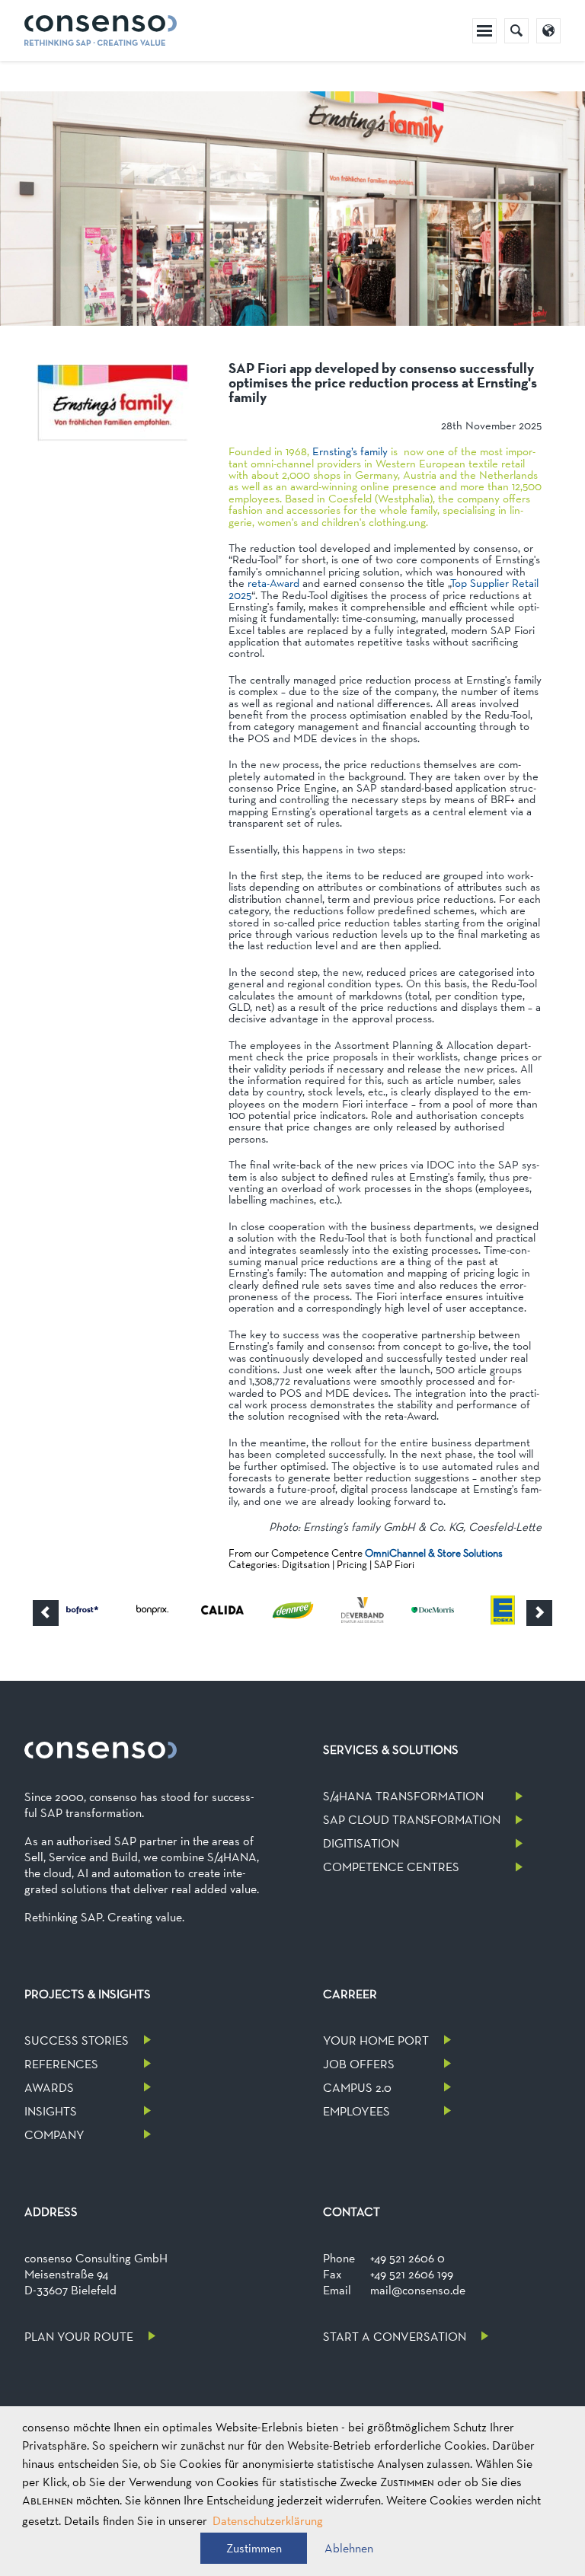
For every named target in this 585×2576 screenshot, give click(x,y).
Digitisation (361, 1843)
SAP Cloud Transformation (412, 1820)
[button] (254, 2548)
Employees (356, 2111)
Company (54, 2135)
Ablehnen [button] (349, 2548)
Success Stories (77, 2040)
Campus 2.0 (357, 2088)
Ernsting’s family (350, 451)
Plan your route (79, 2337)
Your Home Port (376, 2040)
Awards (49, 2088)
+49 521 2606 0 (408, 2258)
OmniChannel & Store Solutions (434, 1553)
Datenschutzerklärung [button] (268, 2521)
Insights (51, 2111)
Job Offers (359, 2064)
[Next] (539, 1613)
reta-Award (273, 583)
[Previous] (46, 1613)
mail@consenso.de (418, 2290)
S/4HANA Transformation (403, 1796)
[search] (516, 31)
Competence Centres (391, 1867)
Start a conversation (395, 2337)
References (61, 2064)
